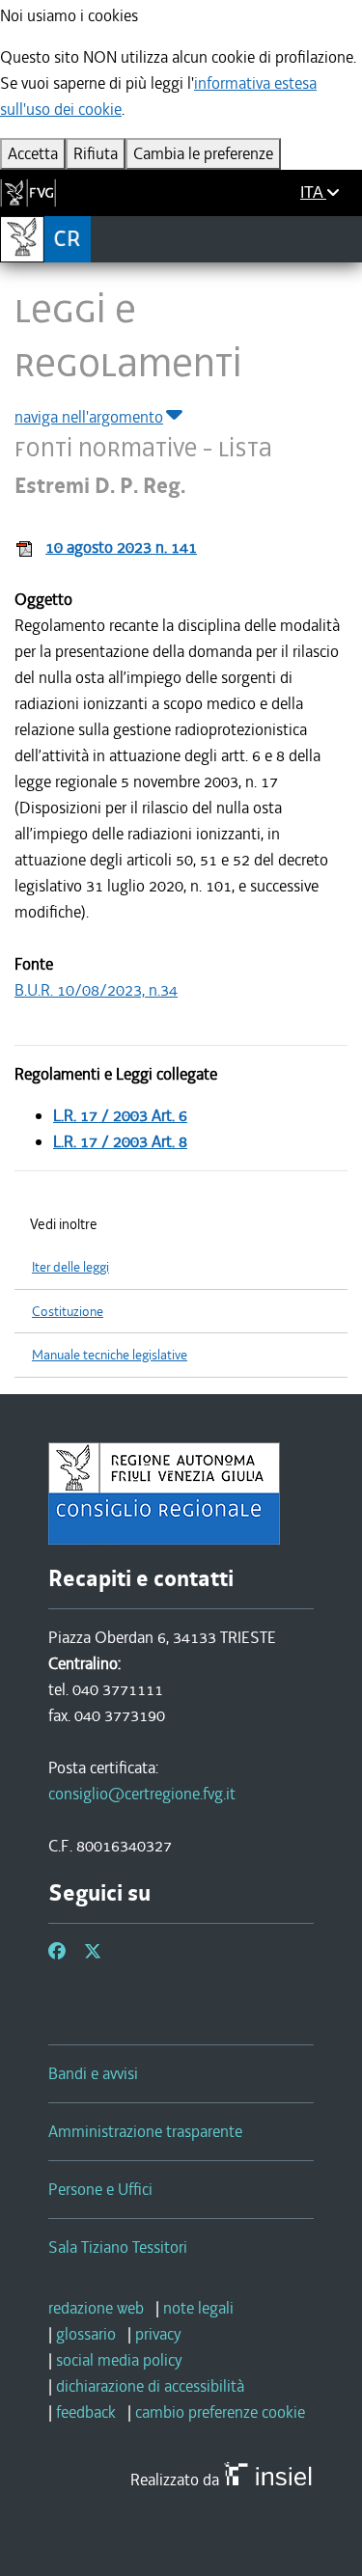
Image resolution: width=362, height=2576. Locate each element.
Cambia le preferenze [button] (203, 153)
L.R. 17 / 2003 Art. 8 (120, 1141)
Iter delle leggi (70, 1267)
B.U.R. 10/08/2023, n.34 (96, 990)
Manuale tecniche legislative (110, 1355)
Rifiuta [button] (96, 153)
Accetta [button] (33, 153)
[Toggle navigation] (341, 238)
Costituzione (68, 1312)
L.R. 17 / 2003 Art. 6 (120, 1115)
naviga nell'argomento (89, 417)
